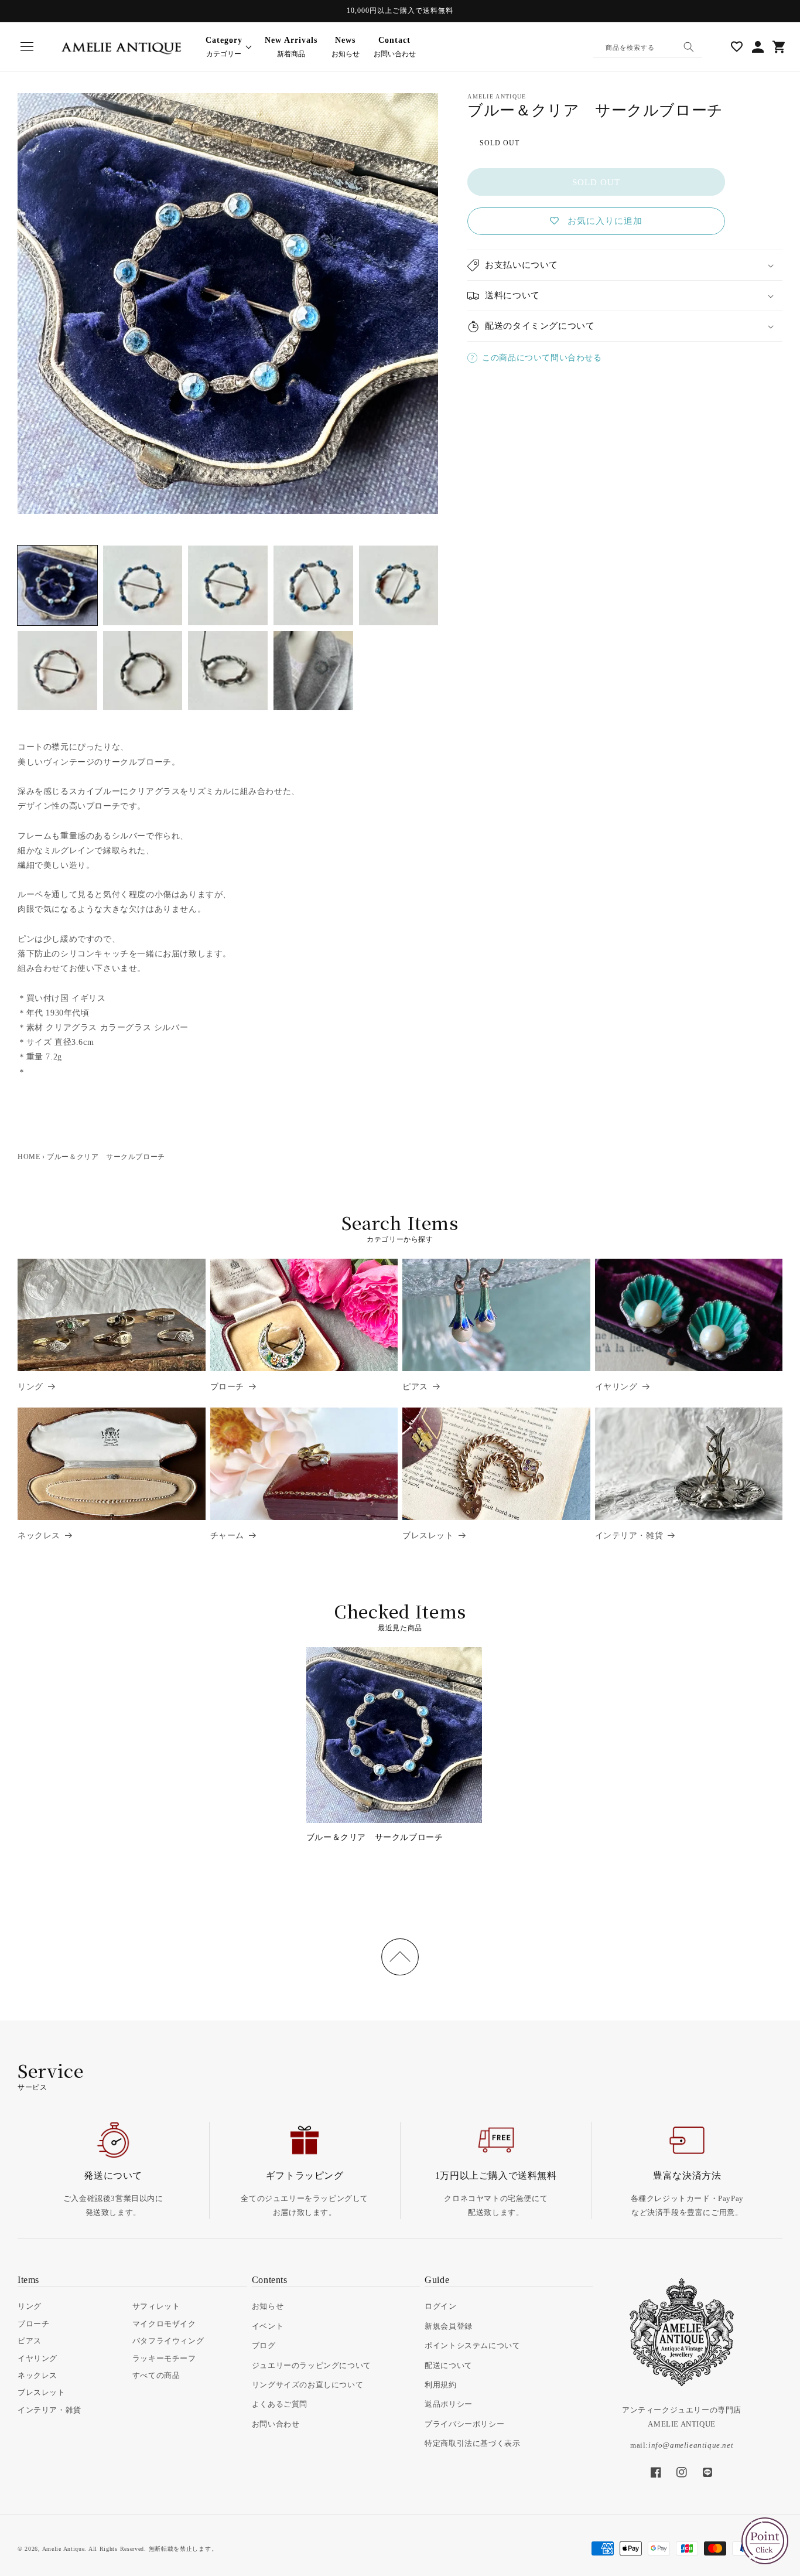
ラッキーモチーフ (164, 2358)
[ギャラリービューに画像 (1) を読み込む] (57, 585)
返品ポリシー (449, 2404)
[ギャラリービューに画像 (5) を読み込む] (399, 585)
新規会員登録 (449, 2326)
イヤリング (616, 1387)
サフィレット (156, 2306)
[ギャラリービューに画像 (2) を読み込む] (143, 585)
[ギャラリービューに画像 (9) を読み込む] (313, 671)
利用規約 (440, 2385)
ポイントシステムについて (472, 2345)
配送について (449, 2365)
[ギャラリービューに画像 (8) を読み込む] (228, 671)
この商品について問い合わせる (542, 358)
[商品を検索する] (689, 47)
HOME (29, 1157)
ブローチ (227, 1387)
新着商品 (291, 47)
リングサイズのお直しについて (307, 2385)
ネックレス (39, 1536)
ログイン (440, 2306)
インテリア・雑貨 (629, 1536)
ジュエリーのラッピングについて (312, 2365)
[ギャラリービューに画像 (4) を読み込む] (313, 585)
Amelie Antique (64, 2549)
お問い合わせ (395, 47)
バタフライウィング (168, 2341)
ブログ (264, 2345)
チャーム (227, 1536)
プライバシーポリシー (464, 2424)
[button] (27, 47)
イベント (268, 2326)
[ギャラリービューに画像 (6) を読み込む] (57, 671)
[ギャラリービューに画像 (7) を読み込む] (143, 671)
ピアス (415, 1387)
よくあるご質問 (280, 2404)
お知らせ (346, 47)
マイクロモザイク (164, 2324)
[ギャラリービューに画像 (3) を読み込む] (228, 585)
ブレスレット (428, 1536)
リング (30, 1387)
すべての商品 (156, 2375)
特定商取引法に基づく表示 (472, 2443)
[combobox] (648, 47)
